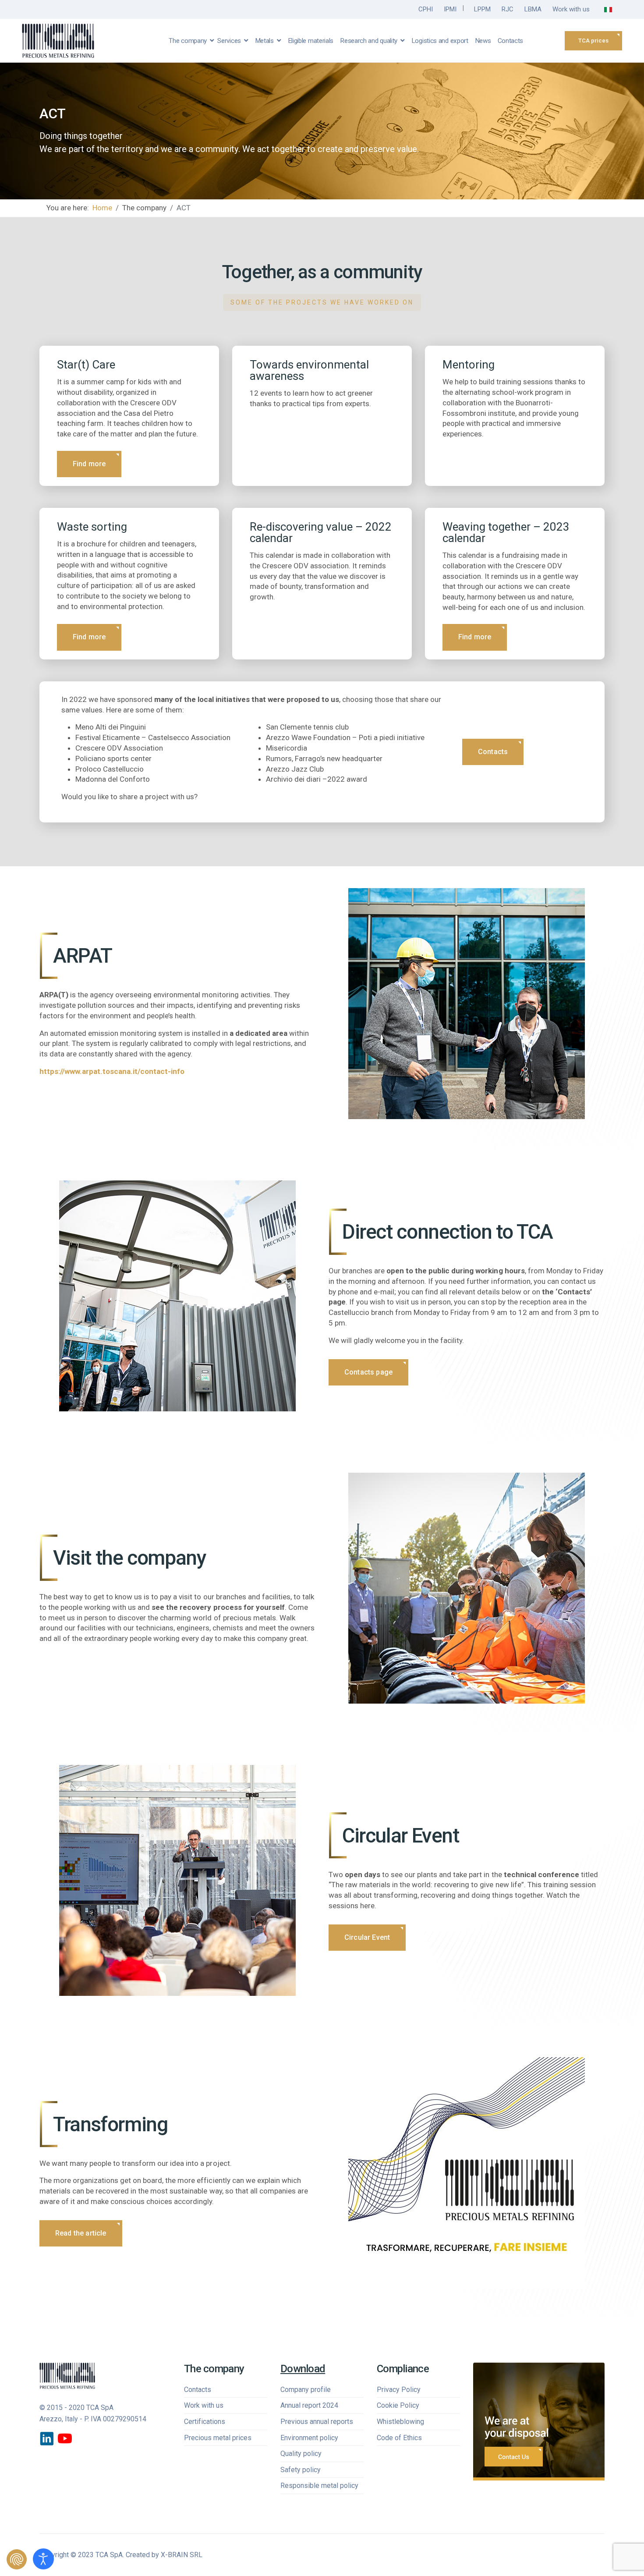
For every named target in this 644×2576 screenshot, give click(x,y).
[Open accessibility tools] (43, 2559)
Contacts (511, 41)
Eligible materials (311, 41)
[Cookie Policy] (17, 2559)
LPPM (482, 9)
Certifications (205, 2422)
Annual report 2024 (309, 2405)
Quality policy (301, 2454)
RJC (508, 9)
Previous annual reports (317, 2422)
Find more (89, 464)
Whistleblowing (400, 2422)
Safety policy (301, 2470)
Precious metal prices (218, 2438)
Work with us (571, 9)
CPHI (426, 9)
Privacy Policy (399, 2390)
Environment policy (309, 2438)
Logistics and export (440, 41)
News (483, 41)
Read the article (81, 2233)
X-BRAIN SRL (182, 2555)
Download (303, 2369)
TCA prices (593, 41)
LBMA (533, 9)
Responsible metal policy (319, 2486)
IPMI (450, 9)
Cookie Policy (398, 2405)
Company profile (306, 2390)
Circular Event (367, 1937)
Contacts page (368, 1372)
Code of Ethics (399, 2438)
